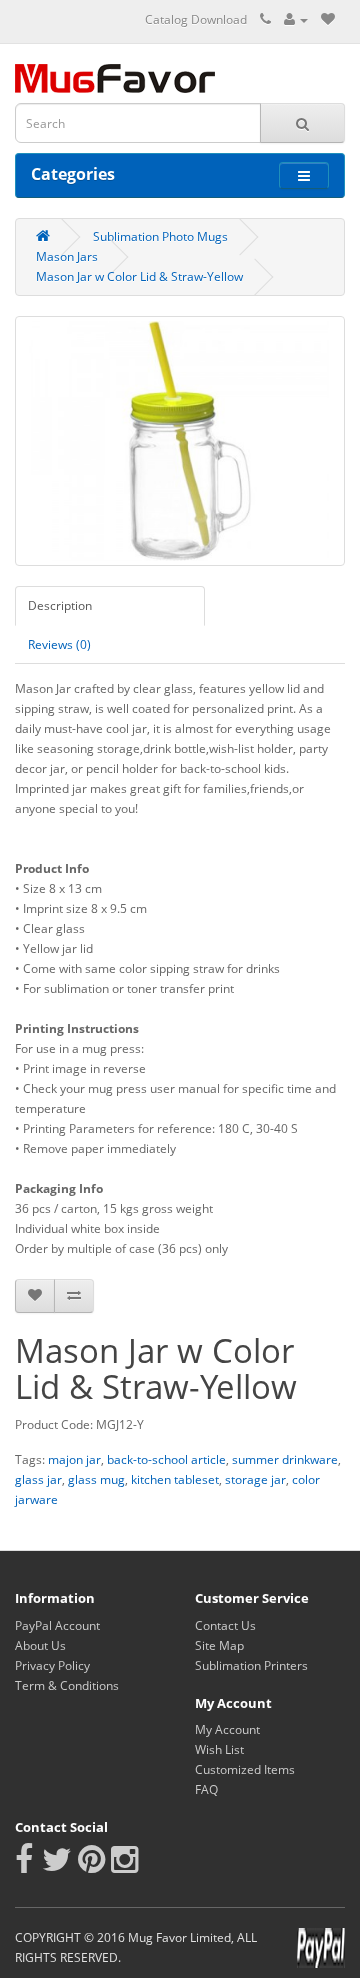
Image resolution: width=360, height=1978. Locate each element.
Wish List (219, 1749)
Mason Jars (67, 256)
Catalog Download (196, 19)
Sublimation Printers (251, 1665)
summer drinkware (285, 1459)
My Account (227, 1729)
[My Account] (296, 19)
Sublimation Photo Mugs (160, 236)
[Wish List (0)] (328, 19)
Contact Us (225, 1625)
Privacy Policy (52, 1665)
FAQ (206, 1789)
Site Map (219, 1645)
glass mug (96, 1479)
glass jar (38, 1479)
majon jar (74, 1459)
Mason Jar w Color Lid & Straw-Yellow (139, 276)
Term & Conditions (67, 1685)
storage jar (255, 1479)
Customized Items (245, 1769)
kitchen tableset (175, 1479)
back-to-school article (166, 1459)
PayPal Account (57, 1625)
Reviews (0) (59, 644)
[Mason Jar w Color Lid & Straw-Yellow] (180, 441)
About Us (40, 1645)
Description (60, 605)
